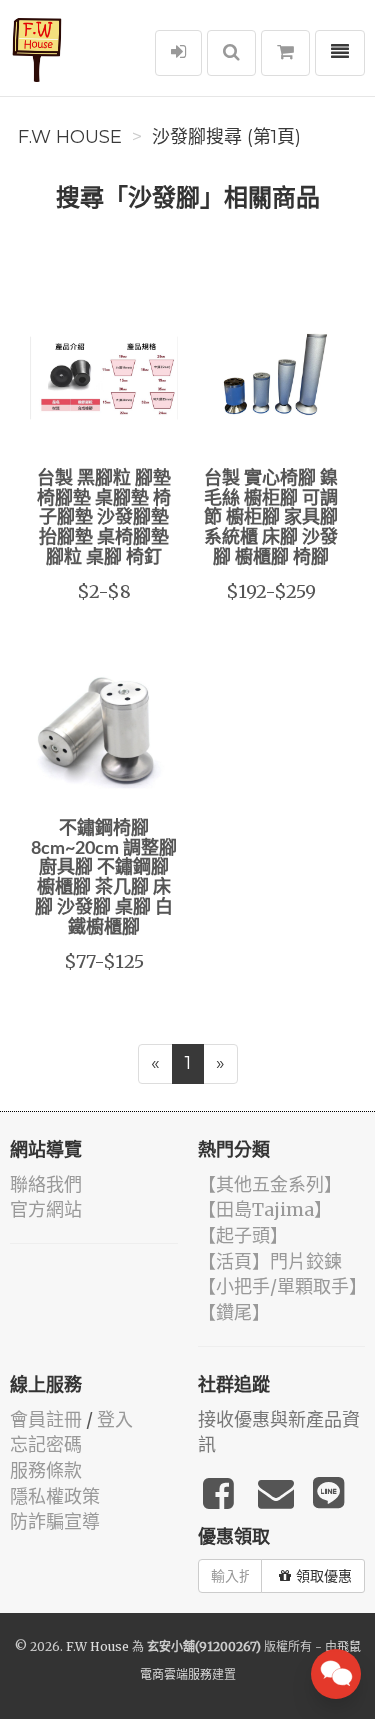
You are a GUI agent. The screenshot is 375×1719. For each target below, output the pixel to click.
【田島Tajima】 (265, 1209)
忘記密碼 (46, 1444)
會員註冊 (46, 1419)
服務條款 (46, 1470)
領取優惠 (324, 1576)
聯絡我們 (46, 1184)
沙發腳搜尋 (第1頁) (226, 137)
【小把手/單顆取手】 (282, 1286)
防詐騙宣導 (55, 1521)
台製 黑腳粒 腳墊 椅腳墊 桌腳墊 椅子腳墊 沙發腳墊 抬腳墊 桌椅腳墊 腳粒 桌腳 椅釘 (104, 518)
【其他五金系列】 (270, 1184)
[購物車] (285, 53)
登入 (115, 1419)
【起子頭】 (243, 1235)
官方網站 (46, 1209)
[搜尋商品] (231, 53)
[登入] (178, 53)
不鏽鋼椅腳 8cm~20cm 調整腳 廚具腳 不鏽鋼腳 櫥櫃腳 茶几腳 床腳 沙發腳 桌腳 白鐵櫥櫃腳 (104, 878)
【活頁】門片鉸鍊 (270, 1261)
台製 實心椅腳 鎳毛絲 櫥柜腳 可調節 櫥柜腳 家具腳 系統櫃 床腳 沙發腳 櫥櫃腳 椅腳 (271, 518)
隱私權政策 (55, 1496)
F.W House (70, 137)
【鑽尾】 (234, 1312)
